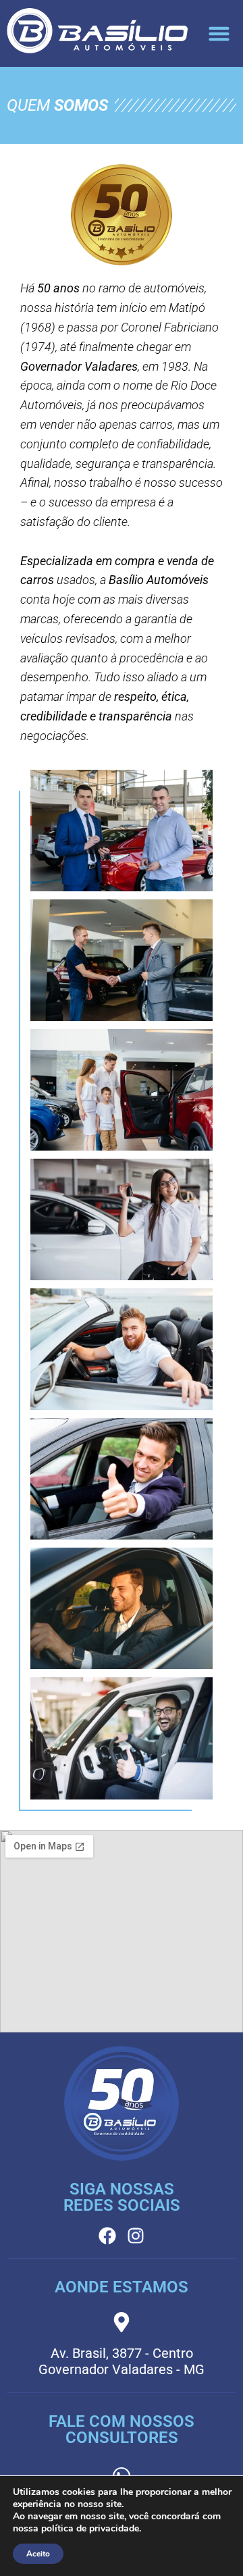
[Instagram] (136, 2236)
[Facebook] (107, 2236)
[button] (219, 34)
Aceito (38, 2554)
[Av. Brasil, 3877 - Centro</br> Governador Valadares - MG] (122, 2322)
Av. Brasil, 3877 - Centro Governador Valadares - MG (122, 2361)
